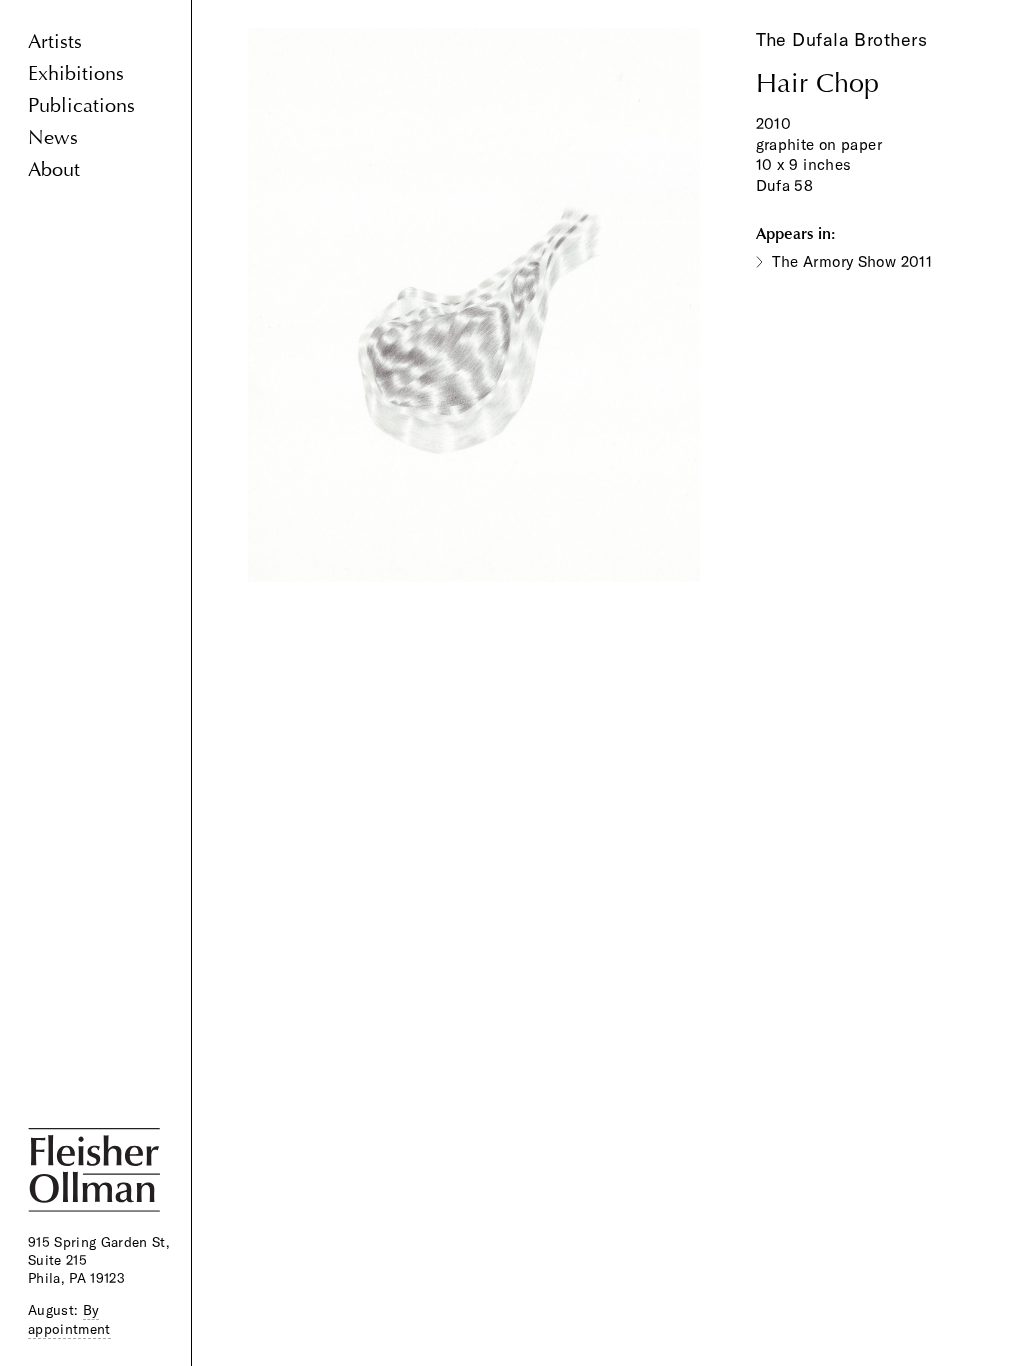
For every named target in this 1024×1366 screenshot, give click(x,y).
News (53, 137)
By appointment (69, 1319)
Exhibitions (76, 73)
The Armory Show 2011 (852, 261)
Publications (81, 105)
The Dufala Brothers (842, 39)
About (54, 169)
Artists (55, 41)
